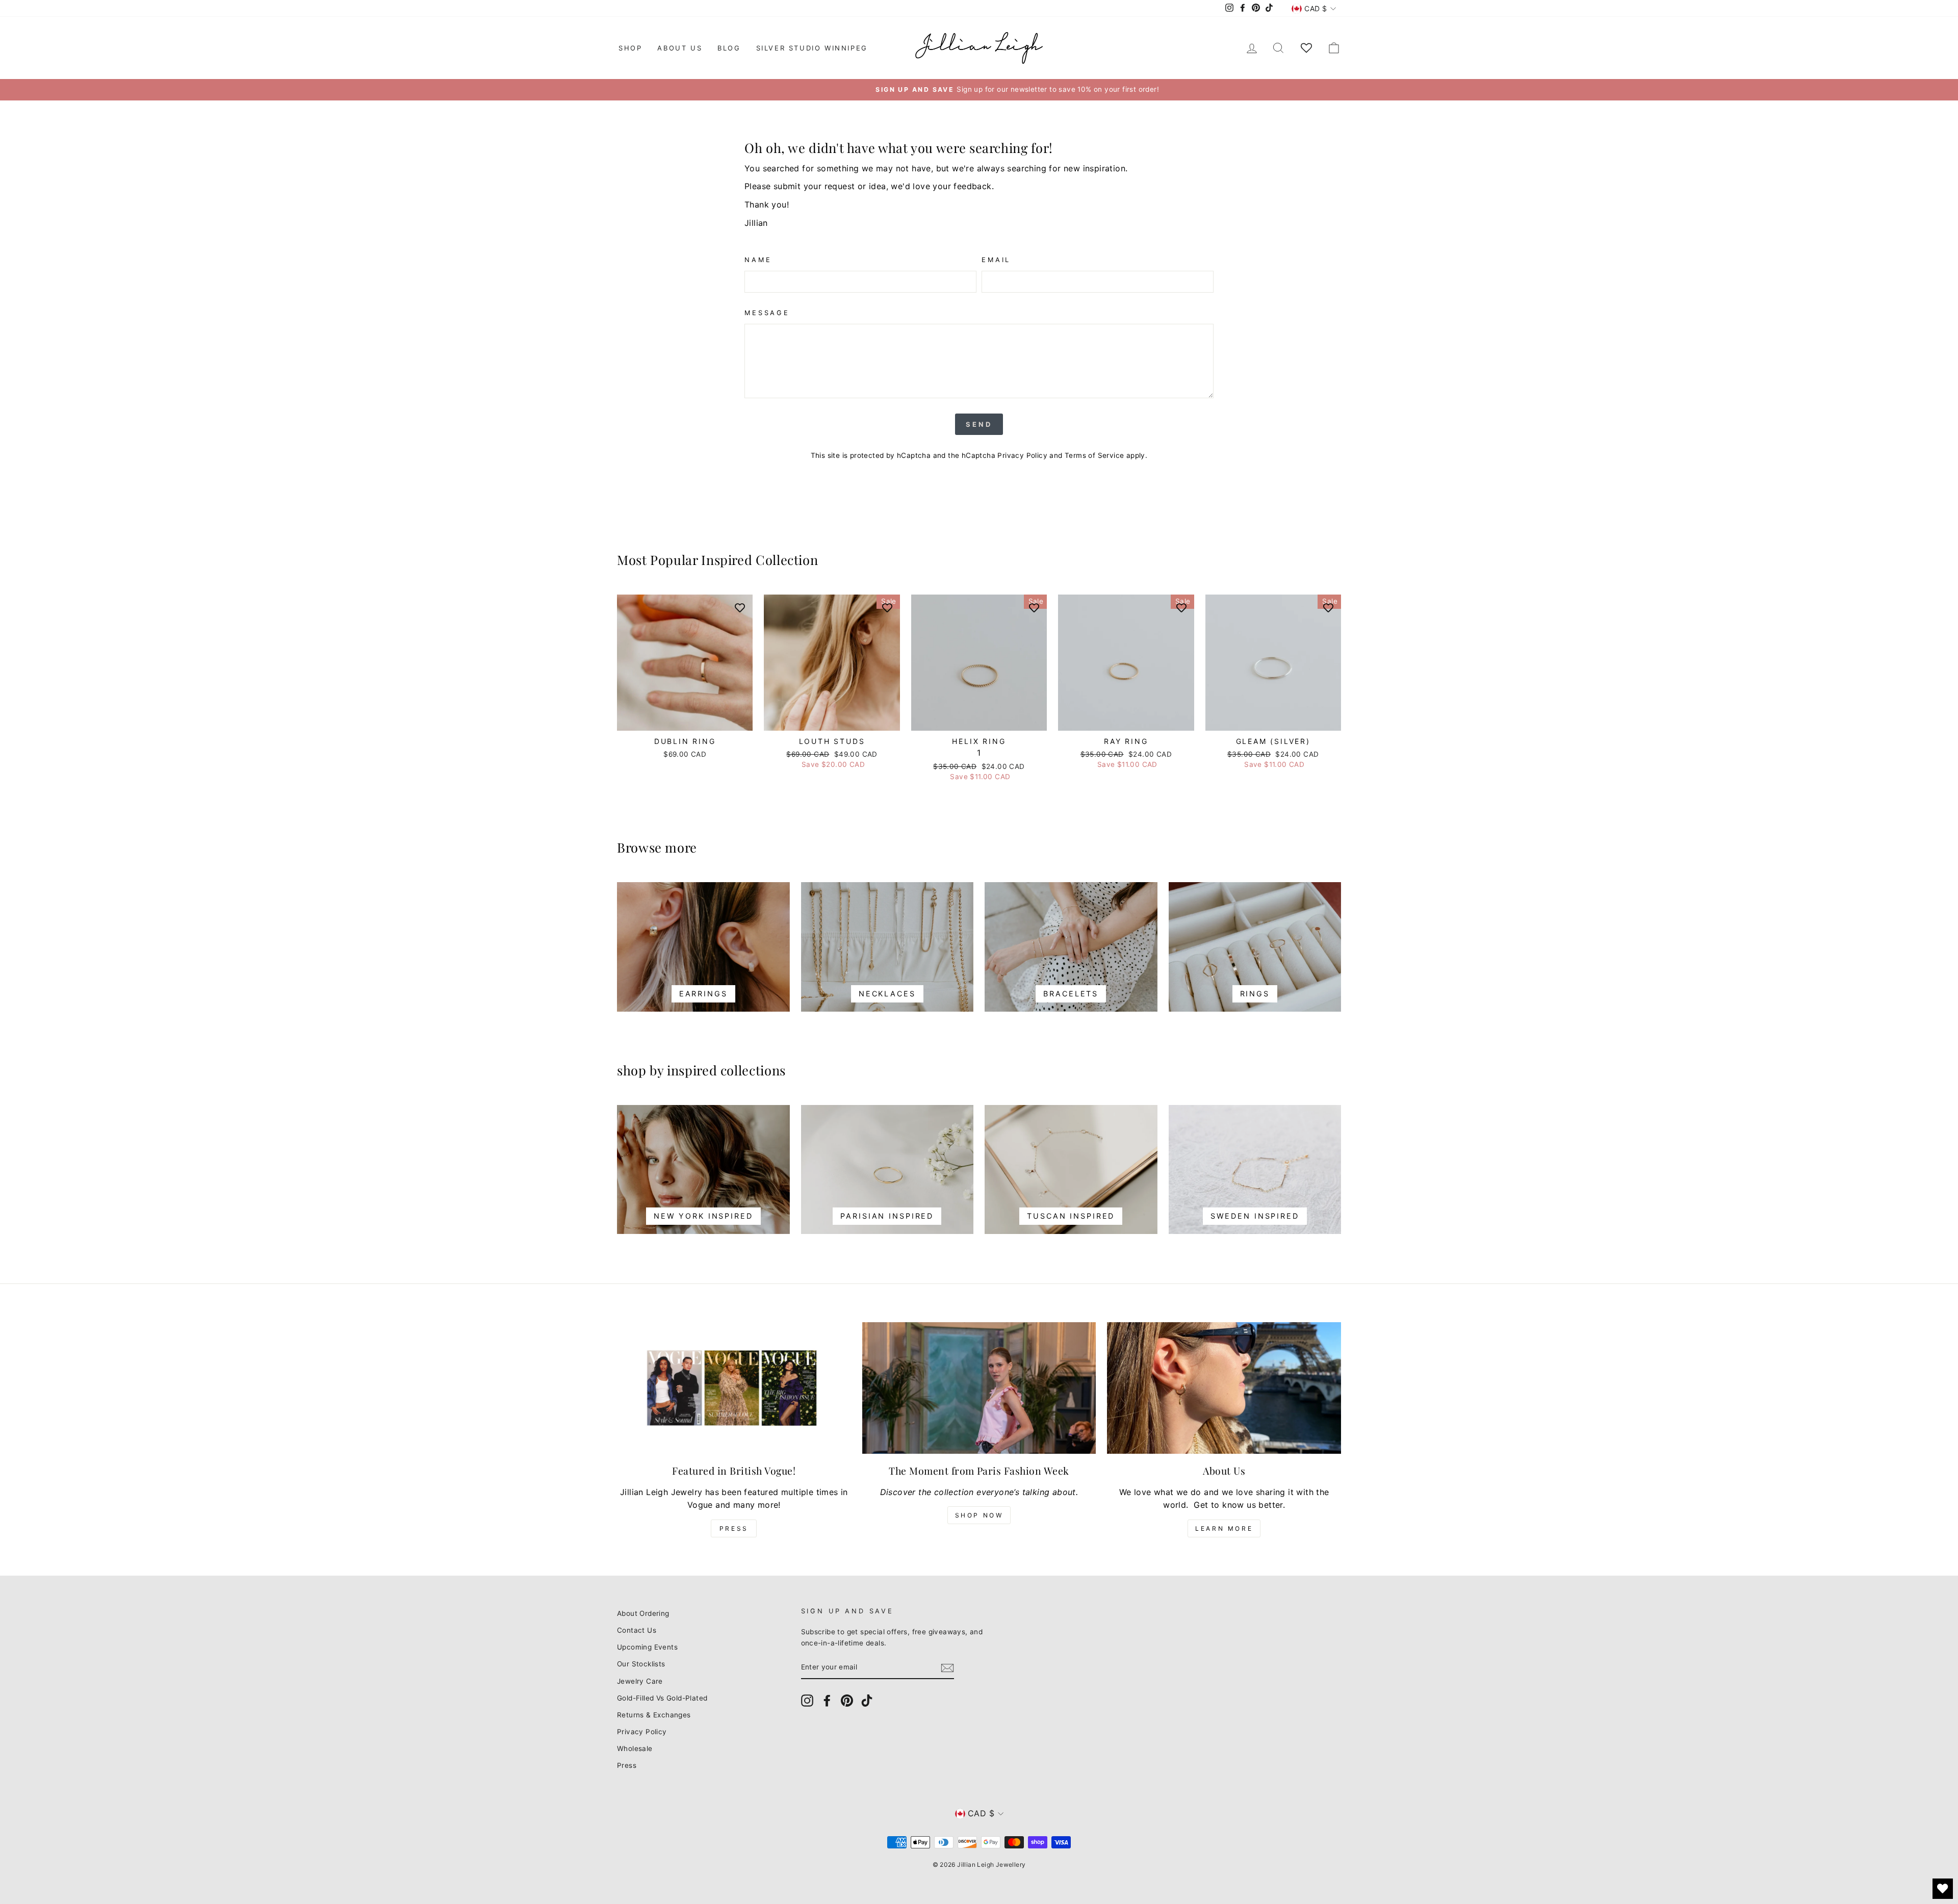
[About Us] (1224, 1388)
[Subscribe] (947, 1668)
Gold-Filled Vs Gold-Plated (662, 1698)
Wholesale (635, 1748)
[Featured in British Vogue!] (734, 1388)
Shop (630, 48)
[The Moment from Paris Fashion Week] (979, 1388)
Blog (729, 48)
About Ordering (643, 1613)
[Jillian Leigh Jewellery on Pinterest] (847, 1701)
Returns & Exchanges (654, 1715)
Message (767, 313)
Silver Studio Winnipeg (812, 48)
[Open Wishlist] (1943, 1889)
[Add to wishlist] (740, 607)
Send (979, 424)
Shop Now (979, 1515)
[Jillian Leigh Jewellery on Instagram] (807, 1701)
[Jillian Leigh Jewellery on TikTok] (867, 1701)
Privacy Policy (1022, 455)
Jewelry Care (640, 1681)
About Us (680, 48)
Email (996, 260)
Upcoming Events (647, 1647)
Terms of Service (1094, 455)
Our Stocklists (641, 1664)
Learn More (1224, 1528)
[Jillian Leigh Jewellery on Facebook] (827, 1701)
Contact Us (637, 1630)
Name (758, 260)
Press (734, 1528)
